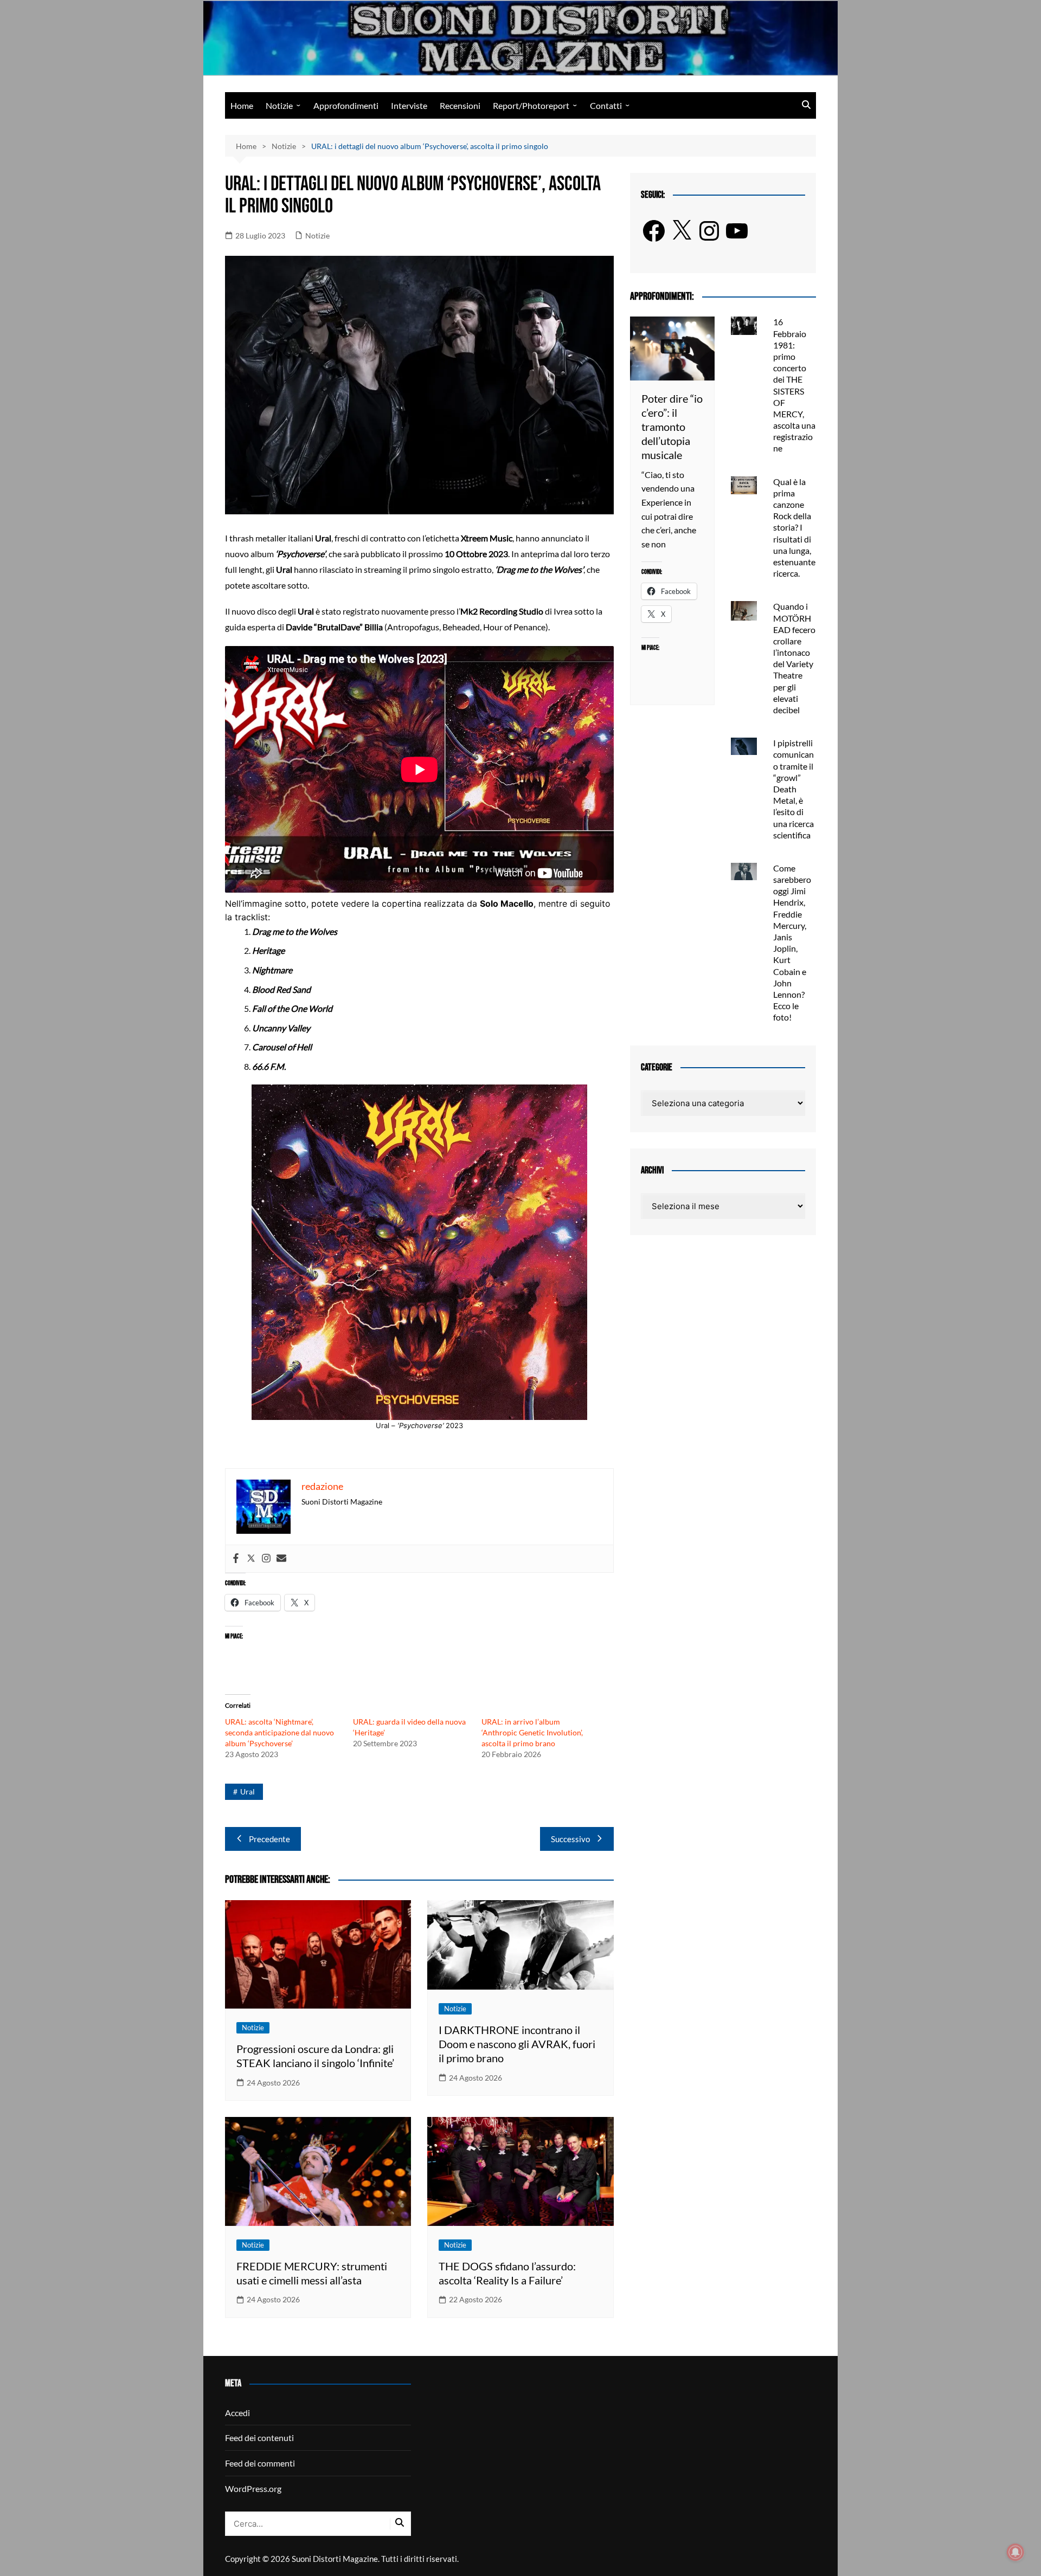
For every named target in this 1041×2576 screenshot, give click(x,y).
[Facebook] (236, 1559)
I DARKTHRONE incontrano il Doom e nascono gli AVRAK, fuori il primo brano (517, 2044)
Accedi (237, 2413)
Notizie (279, 105)
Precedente (269, 1839)
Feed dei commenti (260, 2463)
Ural (248, 1791)
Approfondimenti (346, 105)
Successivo (570, 1839)
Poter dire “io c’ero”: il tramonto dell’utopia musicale (672, 427)
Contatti (606, 105)
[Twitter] (251, 1559)
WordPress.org (253, 2488)
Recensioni (460, 105)
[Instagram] (266, 1559)
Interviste (409, 105)
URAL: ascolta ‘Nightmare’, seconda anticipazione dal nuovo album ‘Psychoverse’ (279, 1732)
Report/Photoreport (531, 105)
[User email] (281, 1559)
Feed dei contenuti (259, 2438)
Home (242, 105)
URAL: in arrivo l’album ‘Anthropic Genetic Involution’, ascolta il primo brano (532, 1732)
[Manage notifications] (1016, 2552)
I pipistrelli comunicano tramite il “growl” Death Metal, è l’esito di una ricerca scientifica (793, 789)
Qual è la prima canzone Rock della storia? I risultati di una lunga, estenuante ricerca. (794, 528)
